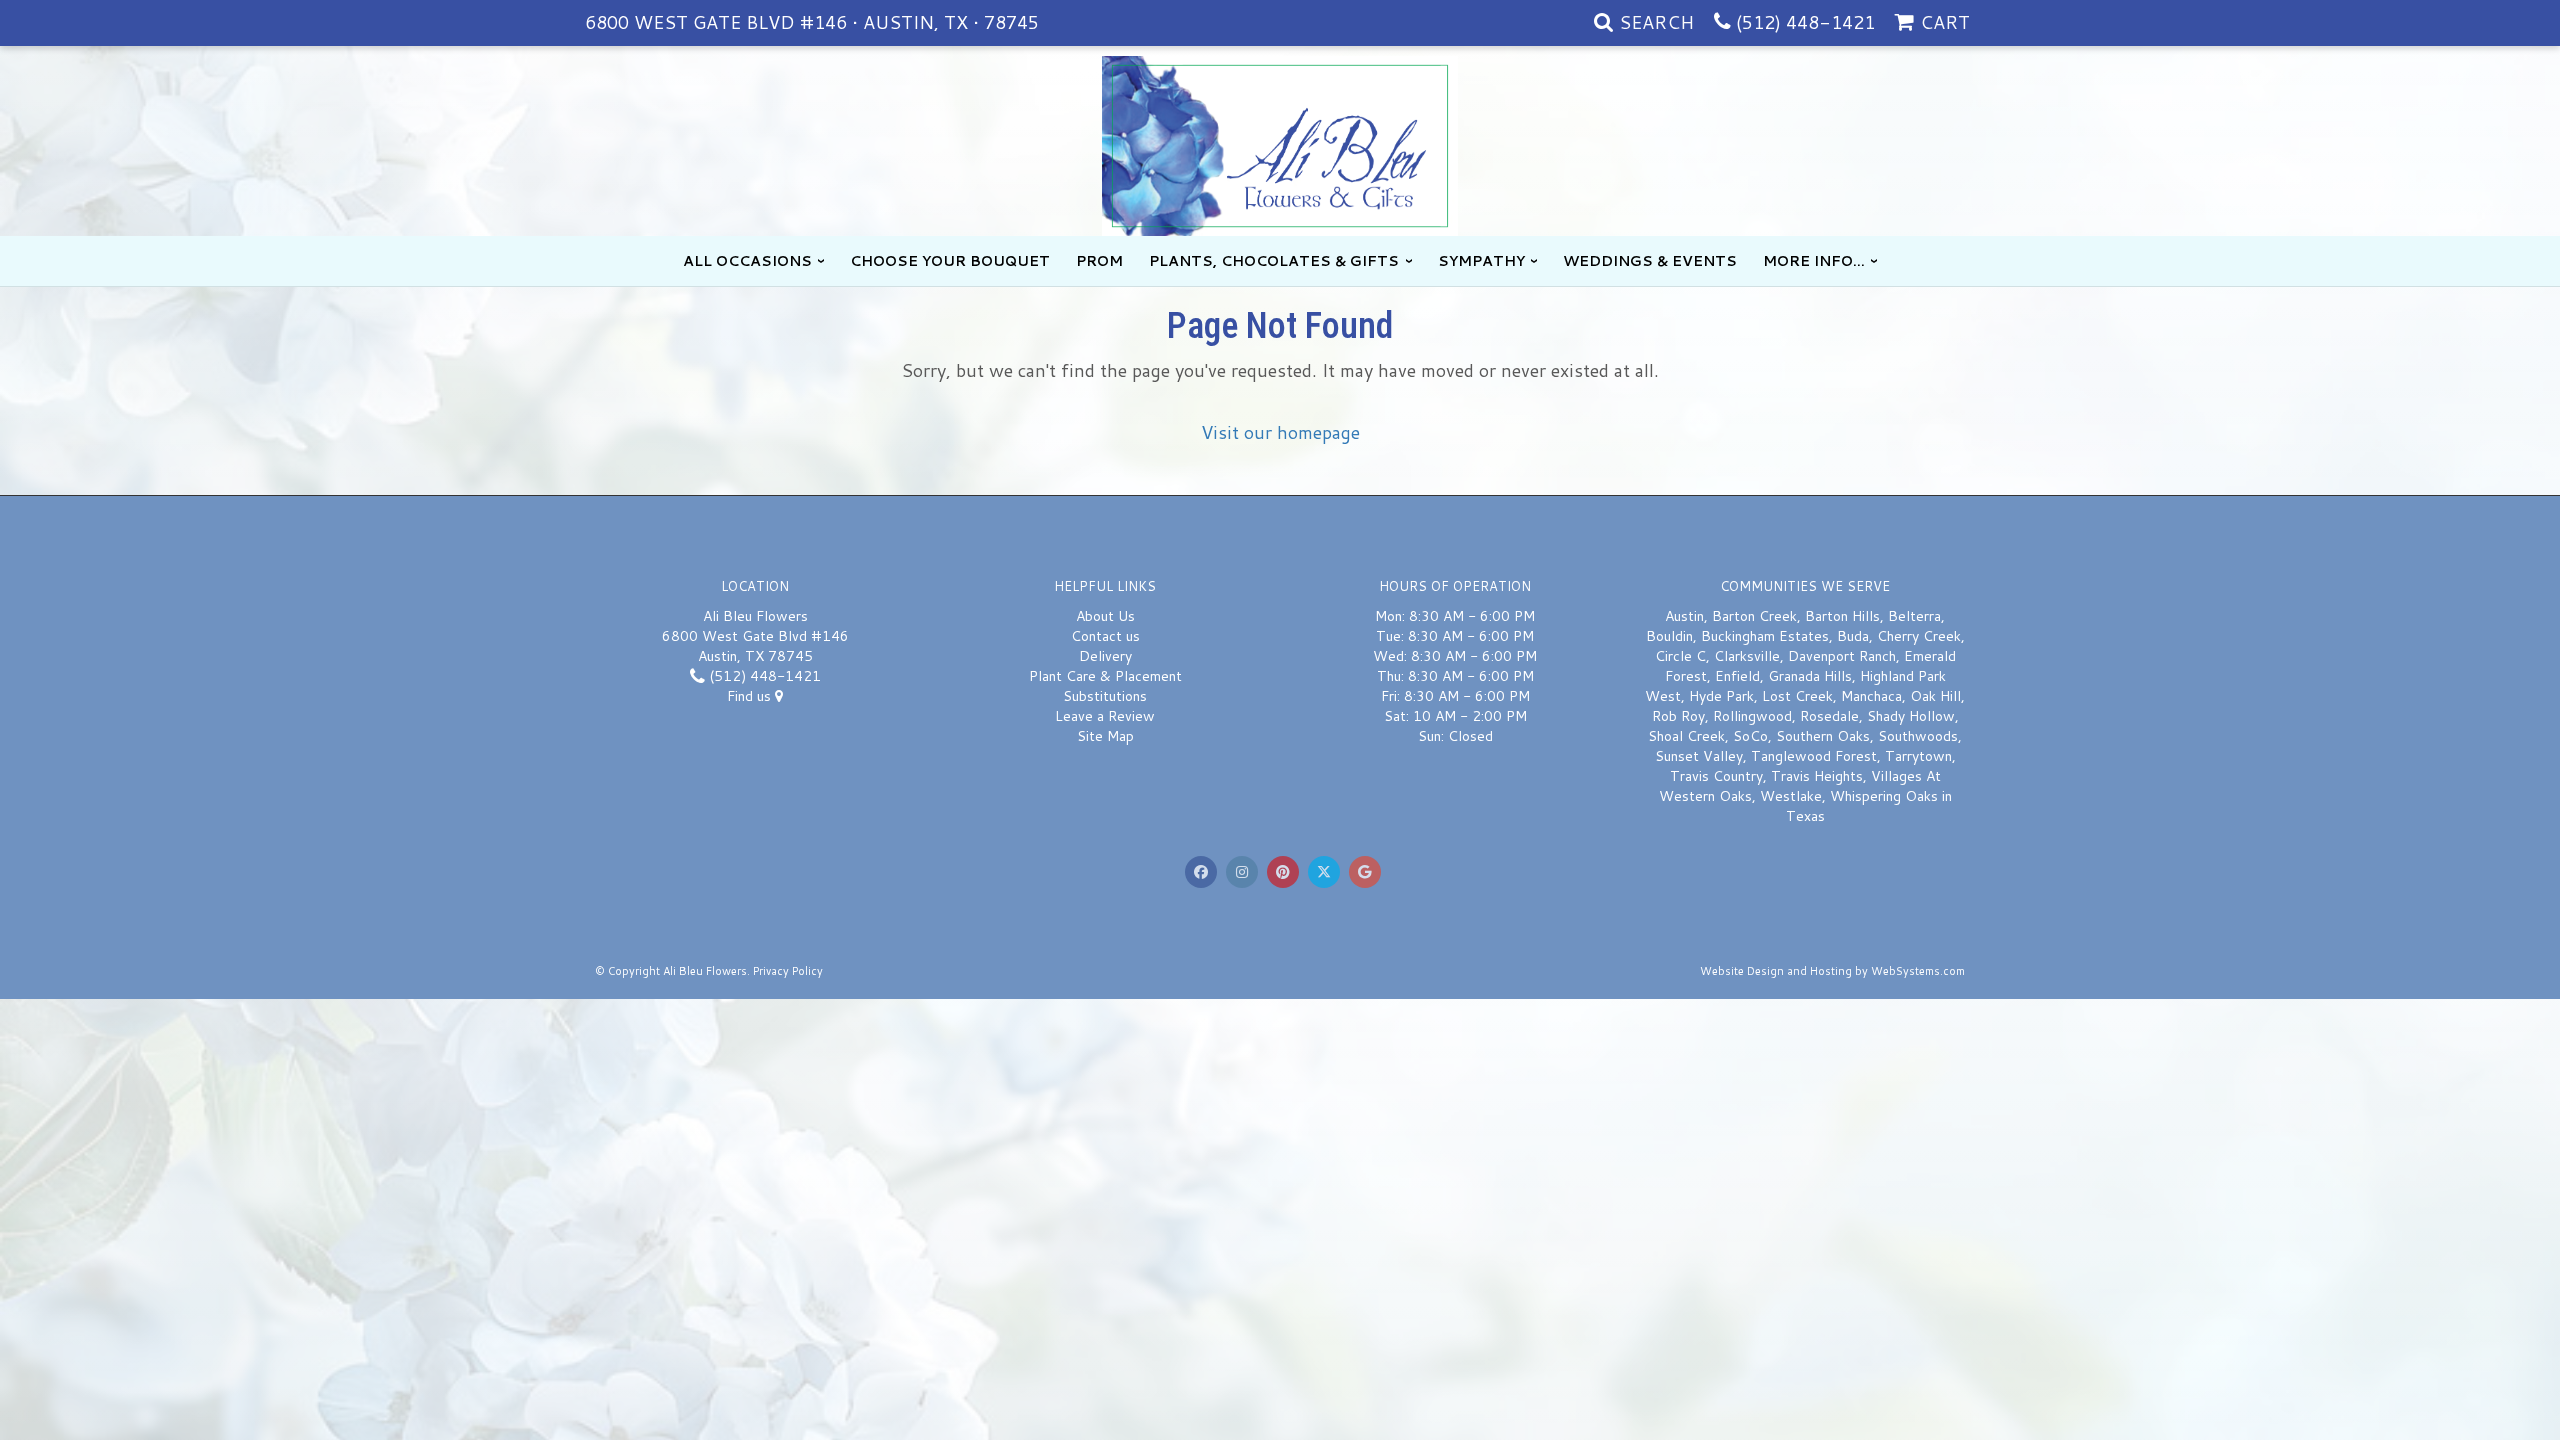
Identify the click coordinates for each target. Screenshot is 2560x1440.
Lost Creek (1797, 696)
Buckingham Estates (1765, 636)
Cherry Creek (1919, 636)
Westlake (1791, 796)
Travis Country (1716, 776)
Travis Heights (1817, 776)
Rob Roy (1678, 716)
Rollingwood (1752, 716)
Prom (1099, 261)
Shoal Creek (1686, 736)
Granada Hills (1810, 676)
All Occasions (747, 261)
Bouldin (1669, 636)
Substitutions (1105, 696)
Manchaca (1871, 696)
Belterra (1914, 616)
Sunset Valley (1699, 756)
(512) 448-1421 (1805, 22)
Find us (751, 696)
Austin (1684, 616)
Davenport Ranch (1842, 656)
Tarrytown (1918, 756)
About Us (1105, 616)
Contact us (1105, 636)
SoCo (1750, 736)
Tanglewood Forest (1814, 756)
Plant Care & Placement (1105, 676)
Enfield (1737, 676)
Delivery (1105, 656)
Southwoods (1918, 736)
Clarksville (1747, 656)
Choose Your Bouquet (950, 261)
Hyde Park (1721, 696)
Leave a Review (1105, 716)
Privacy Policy (788, 971)
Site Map (1105, 736)
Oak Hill (1935, 696)
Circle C (1680, 656)
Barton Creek (1754, 616)
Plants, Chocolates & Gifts (1274, 261)
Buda (1853, 636)
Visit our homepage (1280, 432)
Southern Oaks (1823, 736)
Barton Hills (1842, 616)
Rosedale (1829, 716)
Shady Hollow (1911, 716)
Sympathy (1481, 261)
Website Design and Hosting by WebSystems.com (1832, 971)
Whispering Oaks (1884, 796)
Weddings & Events (1650, 261)
